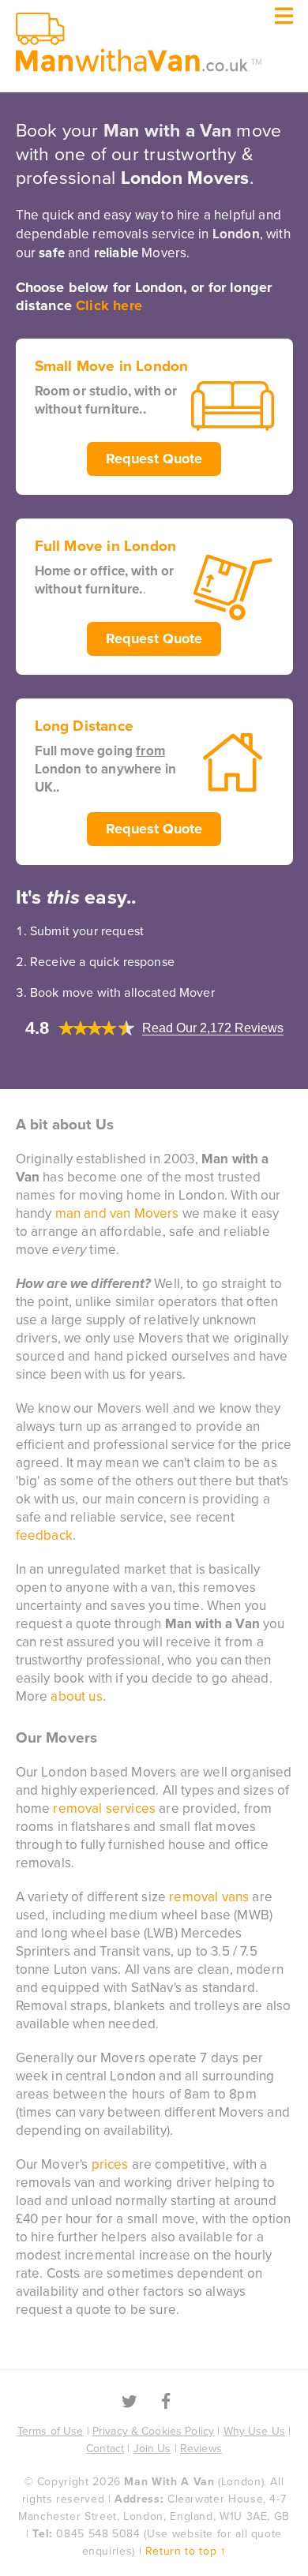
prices (110, 2164)
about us (76, 1696)
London (236, 234)
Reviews (201, 2449)
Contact (105, 2449)
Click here (109, 305)
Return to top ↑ (186, 2551)
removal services (104, 1808)
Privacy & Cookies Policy (153, 2431)
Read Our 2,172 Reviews (213, 1028)
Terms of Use (51, 2431)
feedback (44, 1535)
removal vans (209, 1897)
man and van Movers (117, 1213)
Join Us (152, 2449)
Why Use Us (254, 2431)
